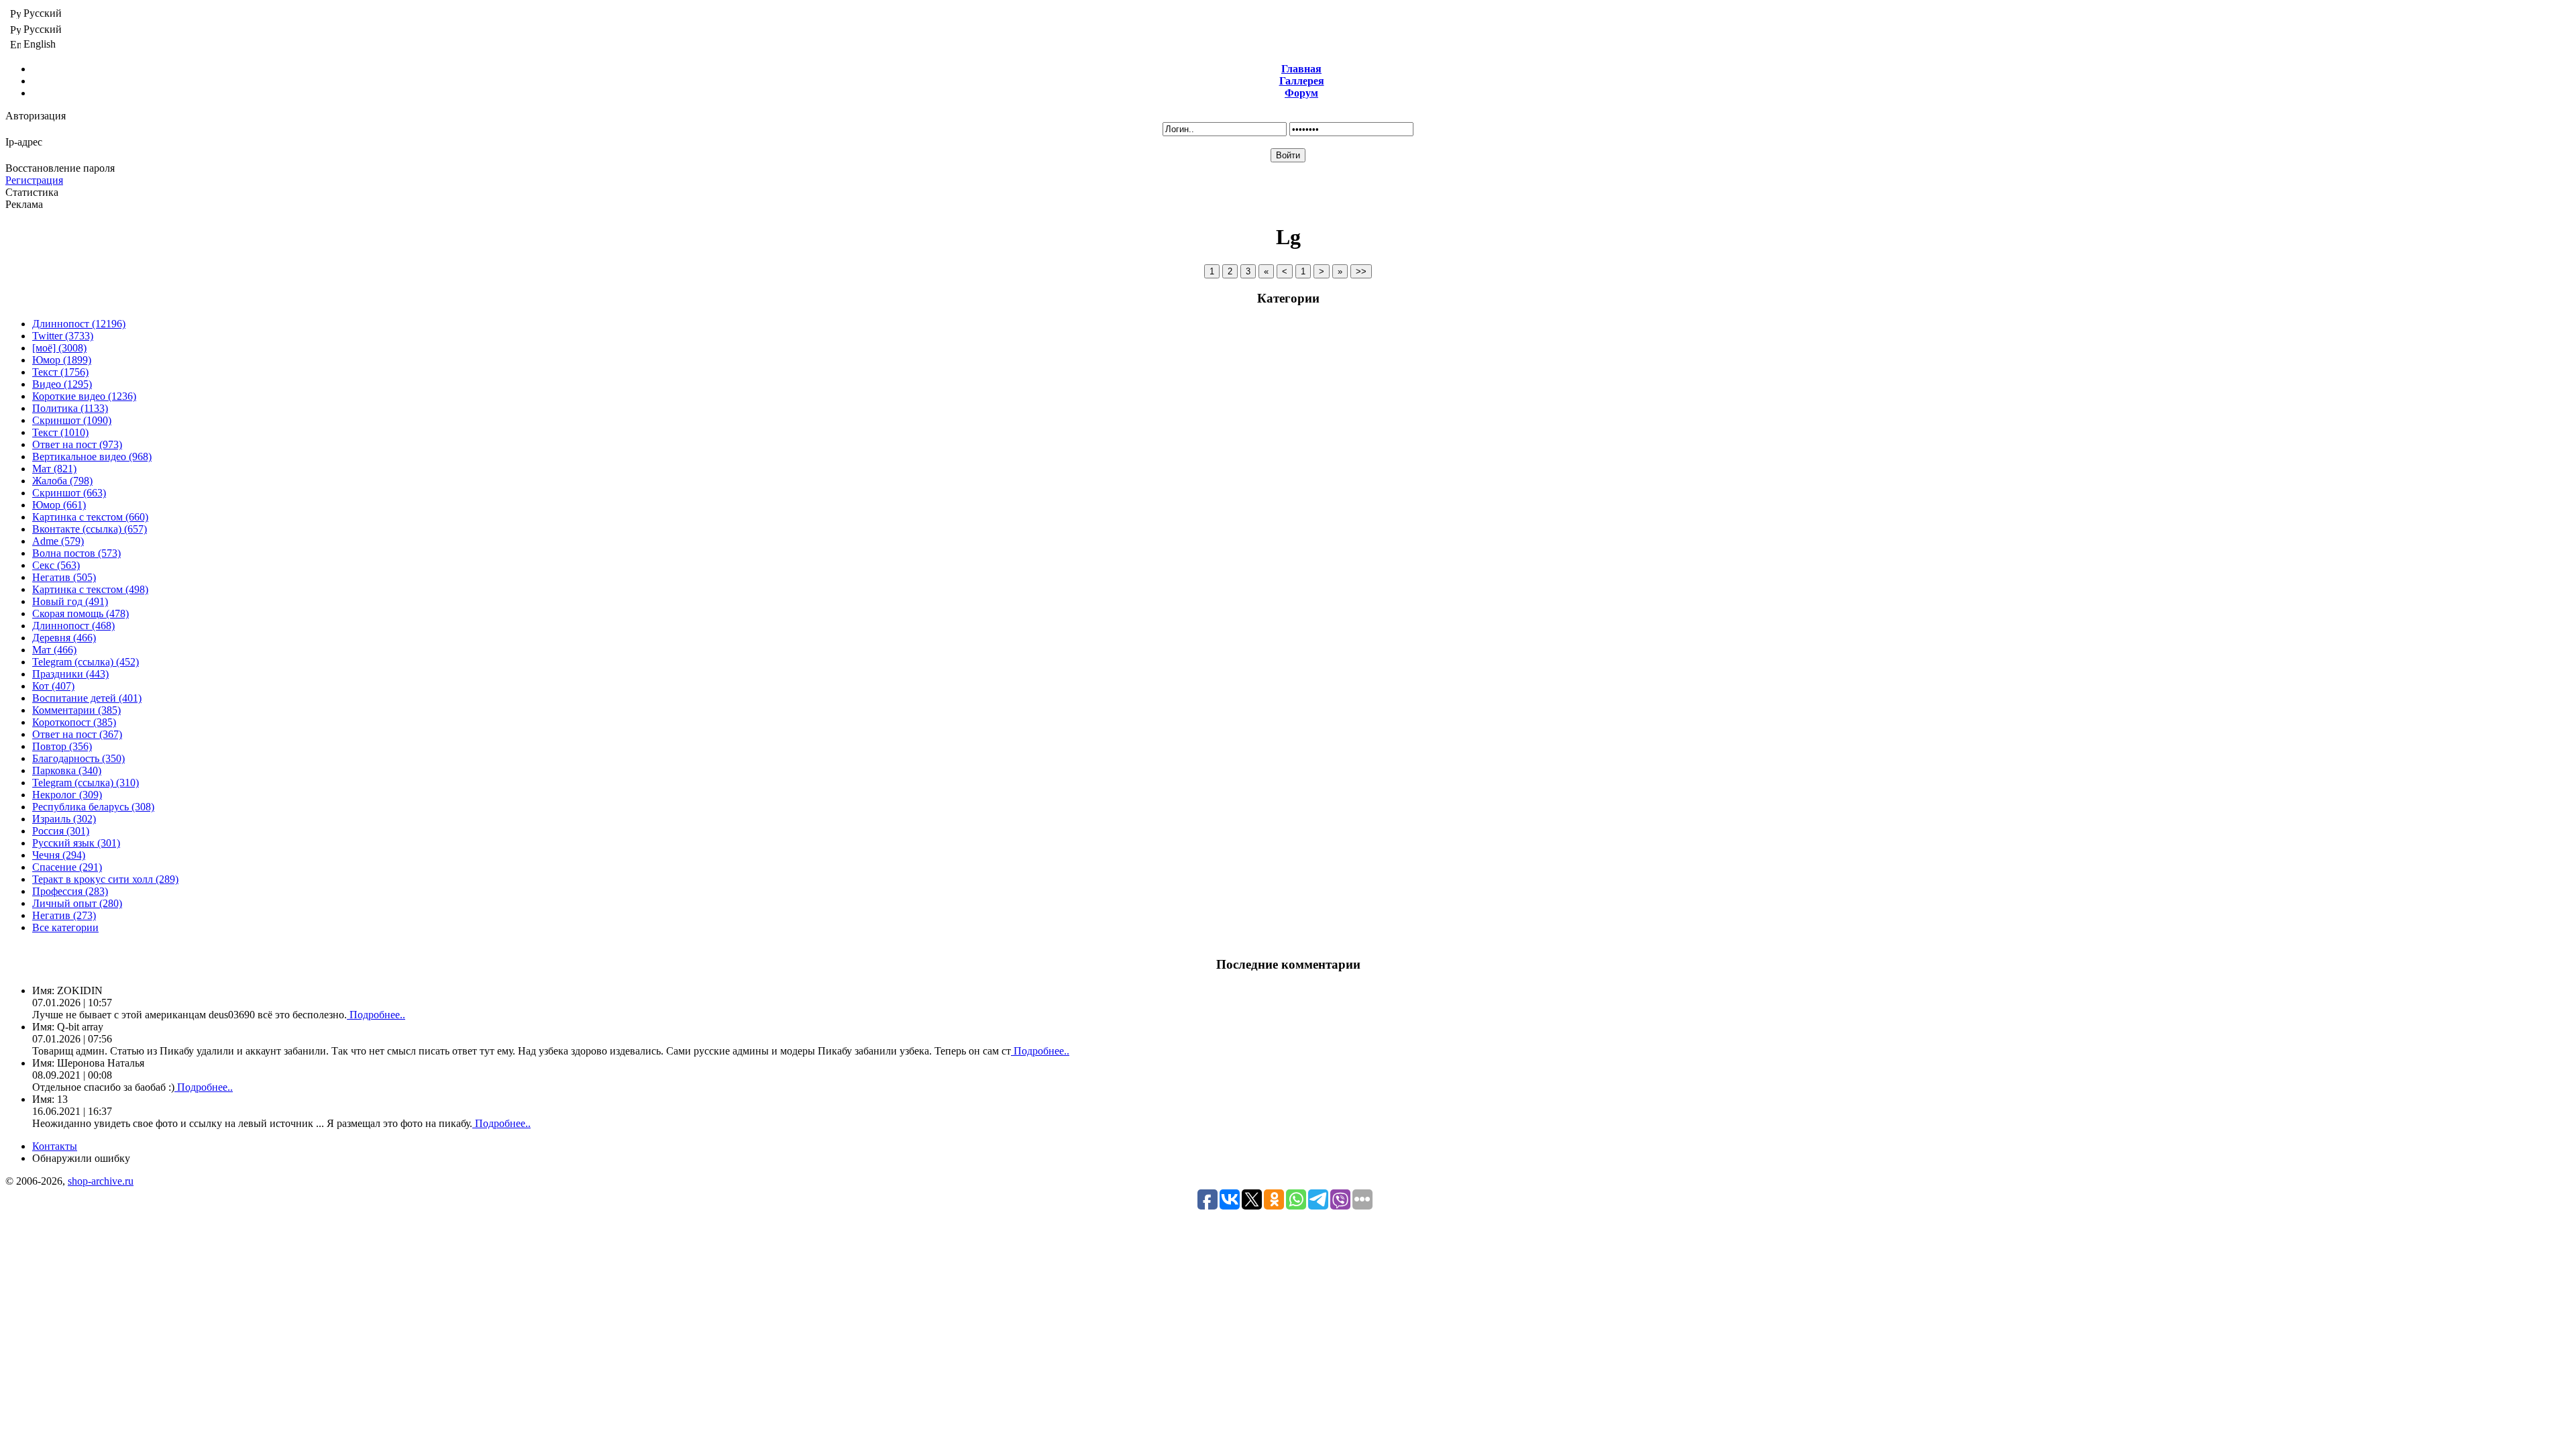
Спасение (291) (67, 867)
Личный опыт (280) (77, 903)
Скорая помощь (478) (80, 613)
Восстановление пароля (60, 168)
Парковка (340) (67, 770)
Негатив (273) (64, 915)
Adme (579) (58, 541)
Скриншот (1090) (72, 420)
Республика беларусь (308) (93, 807)
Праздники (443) (70, 674)
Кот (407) (53, 686)
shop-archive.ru (101, 1181)
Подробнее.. (376, 1015)
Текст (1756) (60, 372)
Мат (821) (54, 469)
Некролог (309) (67, 795)
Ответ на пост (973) (77, 444)
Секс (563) (56, 565)
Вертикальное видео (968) (92, 457)
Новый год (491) (70, 601)
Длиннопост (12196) (79, 324)
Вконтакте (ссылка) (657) (90, 529)
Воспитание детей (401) (87, 698)
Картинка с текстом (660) (90, 517)
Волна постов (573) (76, 553)
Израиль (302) (64, 819)
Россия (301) (61, 831)
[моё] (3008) (59, 348)
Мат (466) (54, 650)
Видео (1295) (62, 384)
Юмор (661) (59, 505)
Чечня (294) (59, 855)
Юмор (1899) (62, 360)
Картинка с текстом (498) (90, 589)
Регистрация (34, 180)
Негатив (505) (64, 577)
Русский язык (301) (76, 843)
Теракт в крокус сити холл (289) (105, 879)
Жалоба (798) (62, 481)
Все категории (65, 927)
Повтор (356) (62, 746)
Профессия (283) (70, 891)
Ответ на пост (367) (77, 734)
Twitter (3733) (63, 336)
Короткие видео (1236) (84, 396)
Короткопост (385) (74, 722)
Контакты (55, 1146)
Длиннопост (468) (73, 626)
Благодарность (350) (78, 758)
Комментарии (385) (76, 710)
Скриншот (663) (69, 493)
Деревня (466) (64, 638)
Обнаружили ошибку (81, 1158)
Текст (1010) (60, 432)
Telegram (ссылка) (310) (86, 783)
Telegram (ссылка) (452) (86, 662)
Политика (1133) (70, 408)
